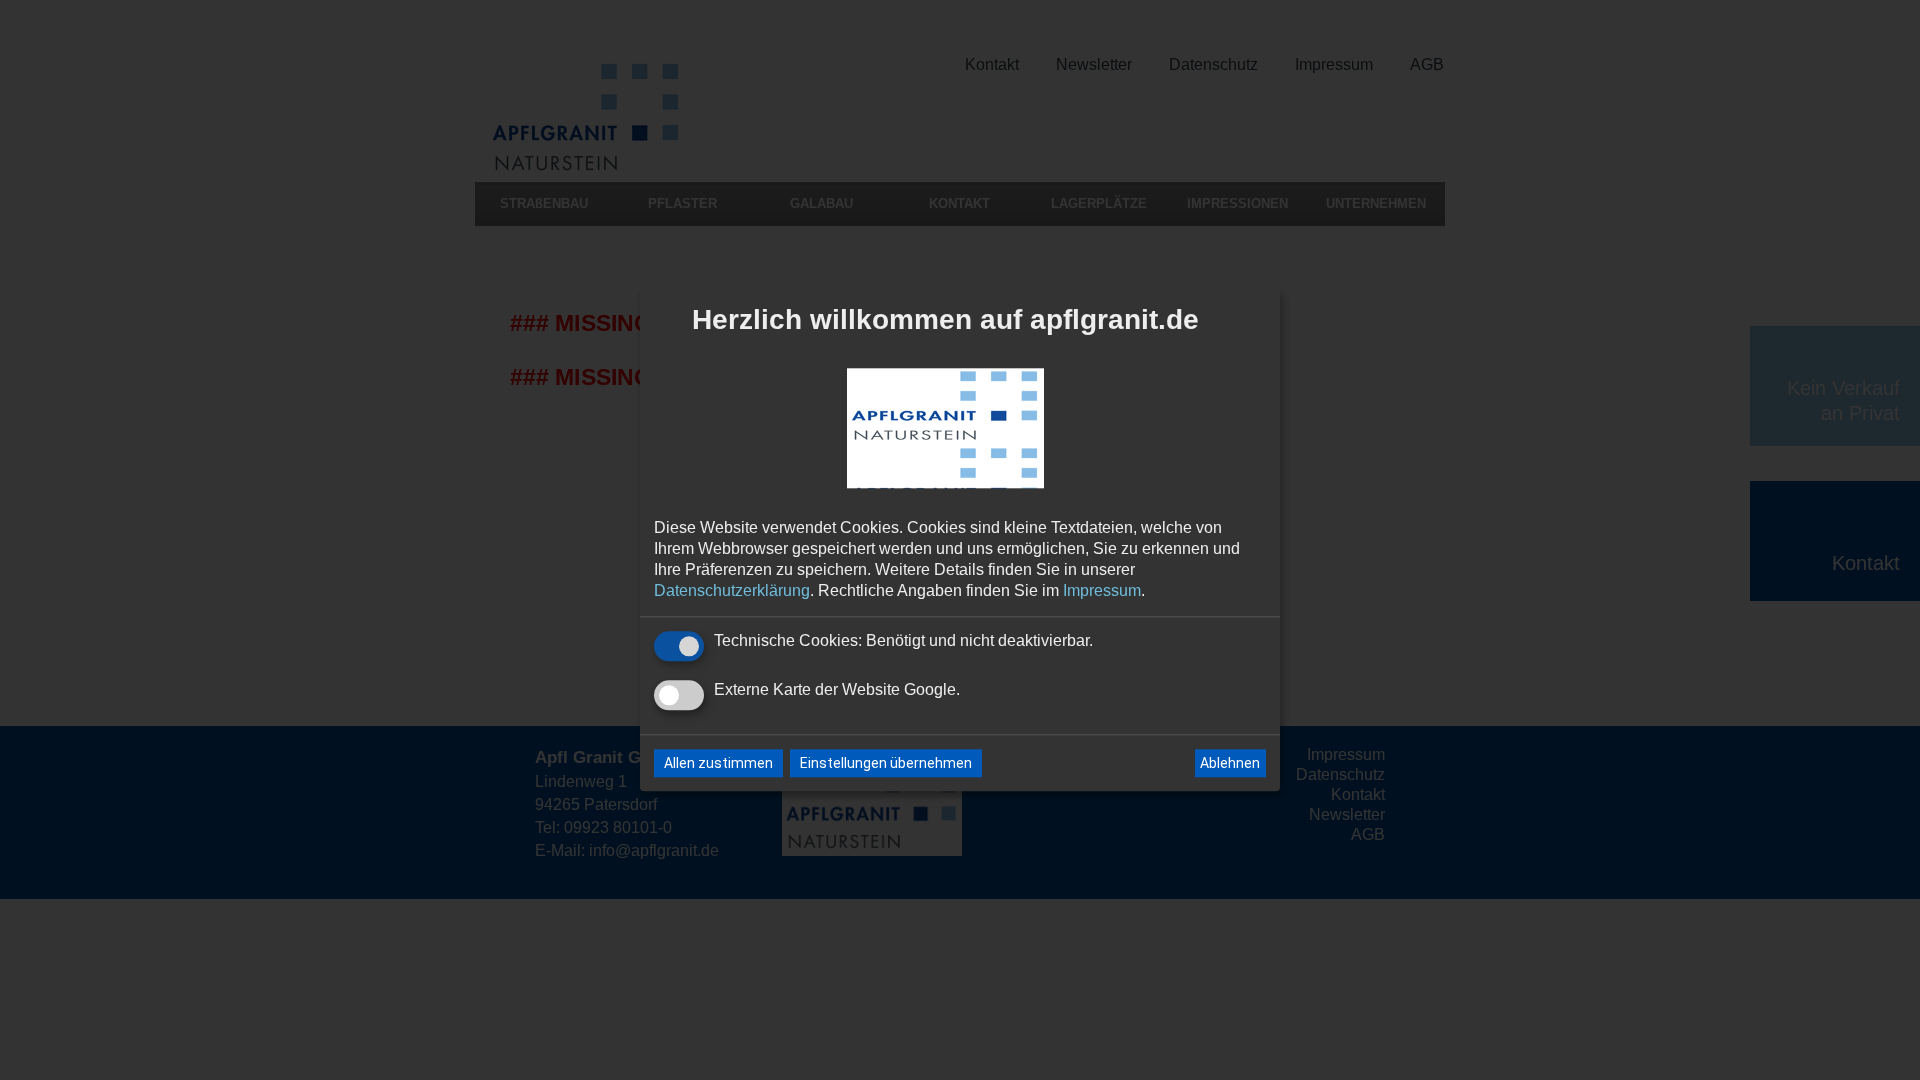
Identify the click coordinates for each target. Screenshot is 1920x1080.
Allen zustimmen (718, 764)
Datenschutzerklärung (732, 590)
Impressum (1102, 590)
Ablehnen (1230, 763)
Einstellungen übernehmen (886, 764)
